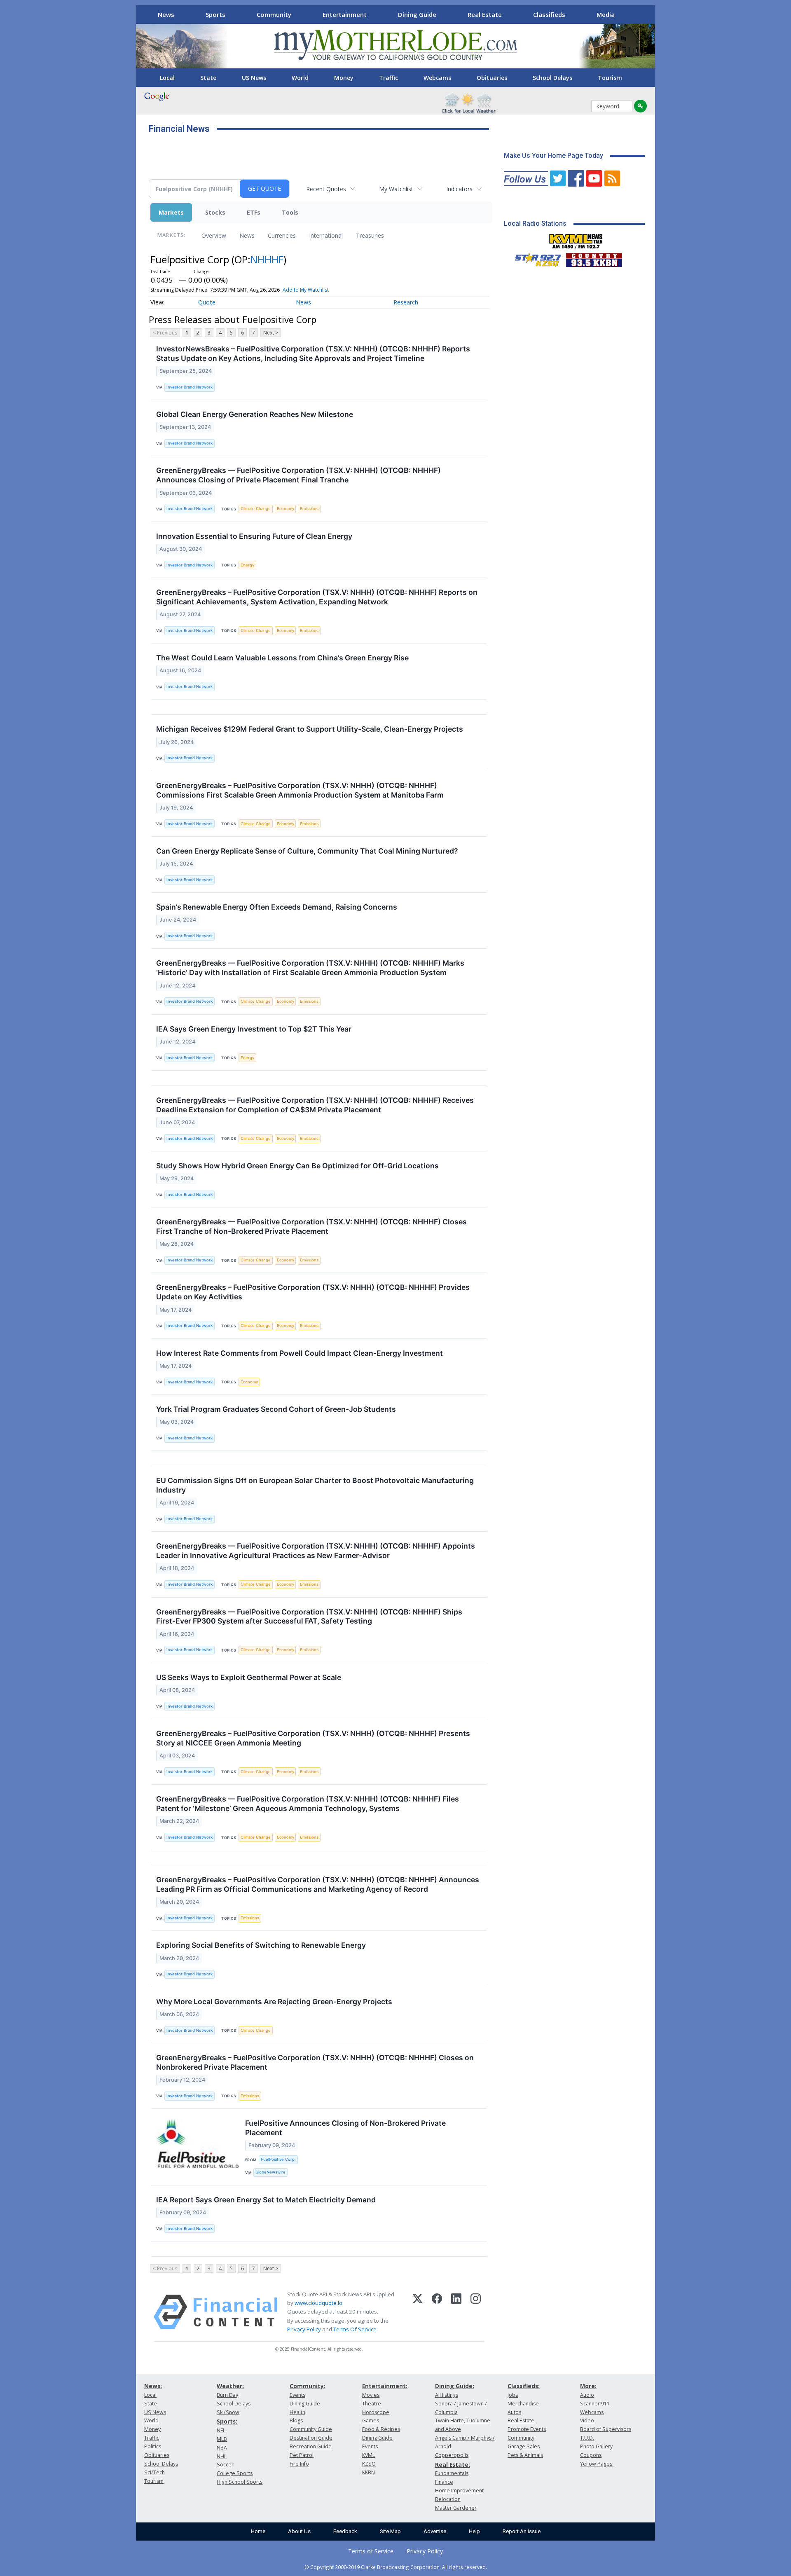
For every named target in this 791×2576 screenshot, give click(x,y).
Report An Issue (522, 2531)
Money (344, 78)
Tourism (610, 78)
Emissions (309, 509)
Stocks (215, 212)
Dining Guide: (455, 2386)
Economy (286, 509)
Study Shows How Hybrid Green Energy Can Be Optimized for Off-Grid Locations (297, 1166)
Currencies (282, 235)
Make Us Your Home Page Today (553, 156)
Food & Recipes (381, 2429)
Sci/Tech (154, 2472)
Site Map (390, 2531)
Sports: (227, 2421)
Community (274, 14)
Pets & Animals (525, 2455)
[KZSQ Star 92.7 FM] (534, 258)
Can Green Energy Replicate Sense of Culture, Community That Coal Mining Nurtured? (307, 851)
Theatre (372, 2404)
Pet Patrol (302, 2455)
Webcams (437, 78)
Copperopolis (452, 2455)
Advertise (435, 2531)
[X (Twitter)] (418, 2312)
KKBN (369, 2472)
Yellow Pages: (597, 2464)
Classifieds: (524, 2386)
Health (297, 2412)
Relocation (448, 2499)
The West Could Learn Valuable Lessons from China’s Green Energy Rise (282, 658)
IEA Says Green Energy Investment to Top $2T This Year (254, 1029)
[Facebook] (437, 2312)
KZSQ (369, 2464)
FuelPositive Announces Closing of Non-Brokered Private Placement (345, 2128)
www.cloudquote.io (318, 2303)
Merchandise (523, 2404)
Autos (514, 2412)
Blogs (296, 2420)
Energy (247, 565)
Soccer (225, 2465)
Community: (308, 2386)
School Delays (552, 78)
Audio (587, 2395)
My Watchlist (396, 189)
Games (371, 2420)
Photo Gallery (596, 2446)
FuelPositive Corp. (278, 2159)
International (326, 235)
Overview (214, 235)
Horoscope (376, 2412)
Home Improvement (459, 2491)
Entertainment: (385, 2386)
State (208, 78)
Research (406, 302)
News (166, 14)
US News (254, 78)
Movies (371, 2395)
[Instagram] (476, 2312)
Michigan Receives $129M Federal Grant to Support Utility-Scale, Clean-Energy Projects (310, 729)
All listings (447, 2395)
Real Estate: (453, 2465)
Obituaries (492, 78)
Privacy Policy (304, 2329)
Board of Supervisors (606, 2429)
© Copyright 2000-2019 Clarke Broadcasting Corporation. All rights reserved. (396, 2567)
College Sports (235, 2473)
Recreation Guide (311, 2446)
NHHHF (267, 259)
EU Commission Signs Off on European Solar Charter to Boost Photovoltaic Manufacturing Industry (315, 1485)
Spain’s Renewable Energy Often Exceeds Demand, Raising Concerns (277, 907)
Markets (171, 212)
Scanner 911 (595, 2404)
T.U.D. (587, 2438)
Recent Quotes (326, 189)
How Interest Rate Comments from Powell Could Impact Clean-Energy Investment (300, 1353)
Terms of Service (371, 2551)
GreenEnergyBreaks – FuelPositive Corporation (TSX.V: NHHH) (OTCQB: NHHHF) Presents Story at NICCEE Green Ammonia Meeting (313, 1738)
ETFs (254, 212)
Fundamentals (452, 2473)
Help (474, 2531)
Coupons (591, 2455)
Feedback (345, 2531)
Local (167, 78)
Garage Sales (524, 2446)
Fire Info (299, 2464)
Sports (215, 14)
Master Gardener (456, 2508)
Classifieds (549, 14)
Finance (444, 2482)
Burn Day (227, 2395)
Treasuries (370, 235)
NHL (222, 2456)
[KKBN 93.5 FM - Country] (594, 258)
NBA (222, 2448)
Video (587, 2420)
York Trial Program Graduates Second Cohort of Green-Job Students (276, 1409)
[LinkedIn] (456, 2312)
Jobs (513, 2395)
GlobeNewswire (270, 2172)
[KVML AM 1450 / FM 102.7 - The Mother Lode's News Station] (576, 239)
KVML (369, 2455)
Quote (207, 302)
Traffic (388, 78)
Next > (271, 333)
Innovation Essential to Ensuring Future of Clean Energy (254, 536)
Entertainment (345, 14)
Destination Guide (311, 2438)
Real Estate (485, 14)
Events (297, 2395)
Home (258, 2531)
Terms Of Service (355, 2329)
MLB (222, 2439)
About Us (299, 2531)
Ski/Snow (228, 2412)
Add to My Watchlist (306, 290)
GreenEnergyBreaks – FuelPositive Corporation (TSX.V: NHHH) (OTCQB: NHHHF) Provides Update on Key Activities (313, 1292)
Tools (290, 212)
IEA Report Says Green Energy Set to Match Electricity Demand (266, 2200)
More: (588, 2386)
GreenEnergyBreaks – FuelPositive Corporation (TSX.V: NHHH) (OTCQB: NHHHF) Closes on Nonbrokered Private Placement (315, 2062)
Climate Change (256, 509)
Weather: (230, 2386)
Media (606, 14)
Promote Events (527, 2429)
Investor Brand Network (190, 387)
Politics (153, 2446)
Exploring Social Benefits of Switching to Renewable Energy (261, 1945)
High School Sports (240, 2482)
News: (153, 2386)
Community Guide (311, 2429)
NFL (221, 2430)
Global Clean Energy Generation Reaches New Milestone (255, 414)
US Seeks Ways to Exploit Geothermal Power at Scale (249, 1677)
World (300, 78)
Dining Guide (417, 14)
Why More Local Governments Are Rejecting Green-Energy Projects (274, 2002)
